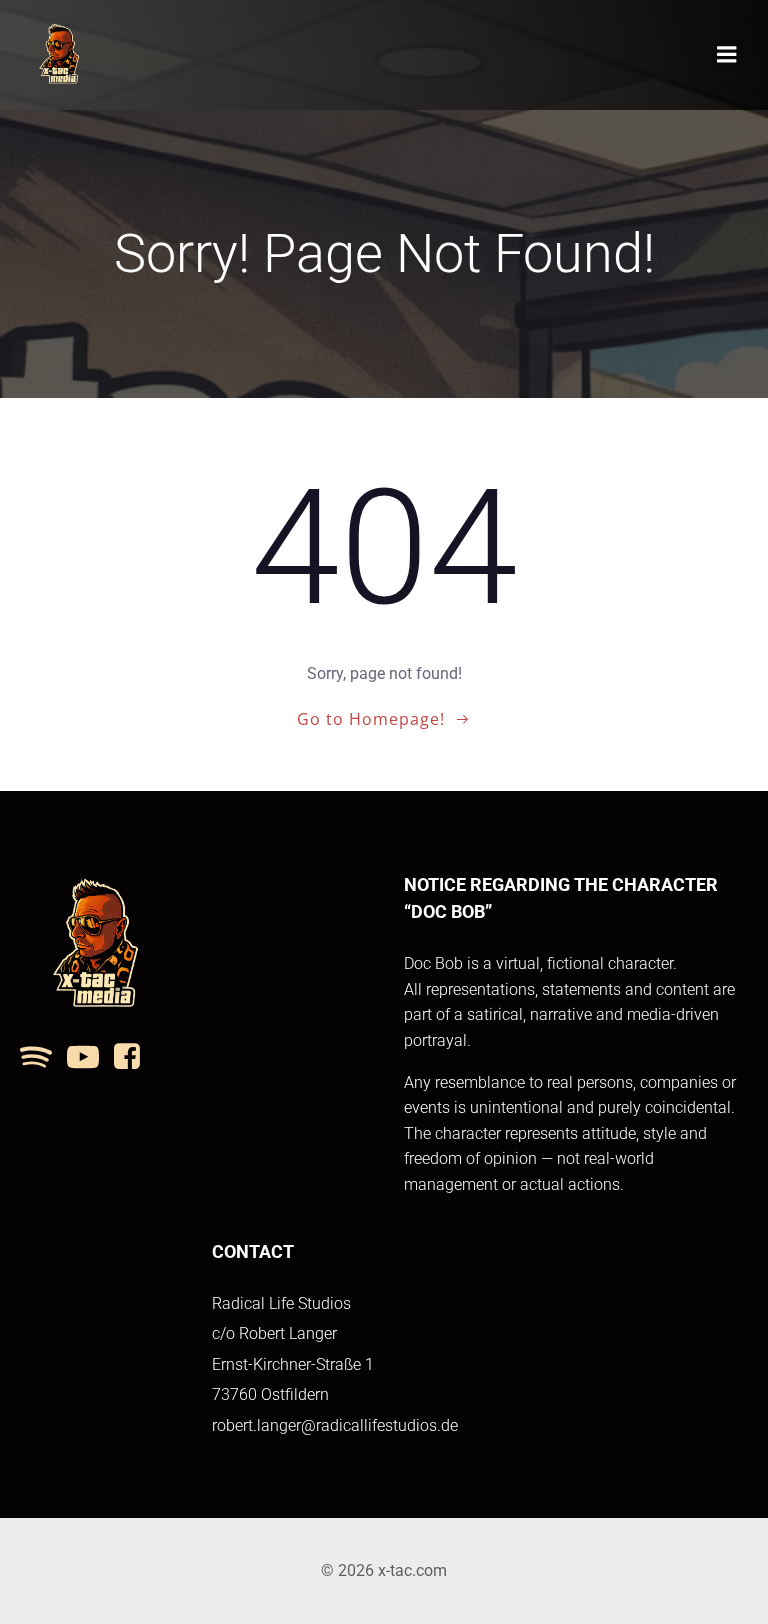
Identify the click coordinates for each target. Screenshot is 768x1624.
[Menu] (727, 55)
